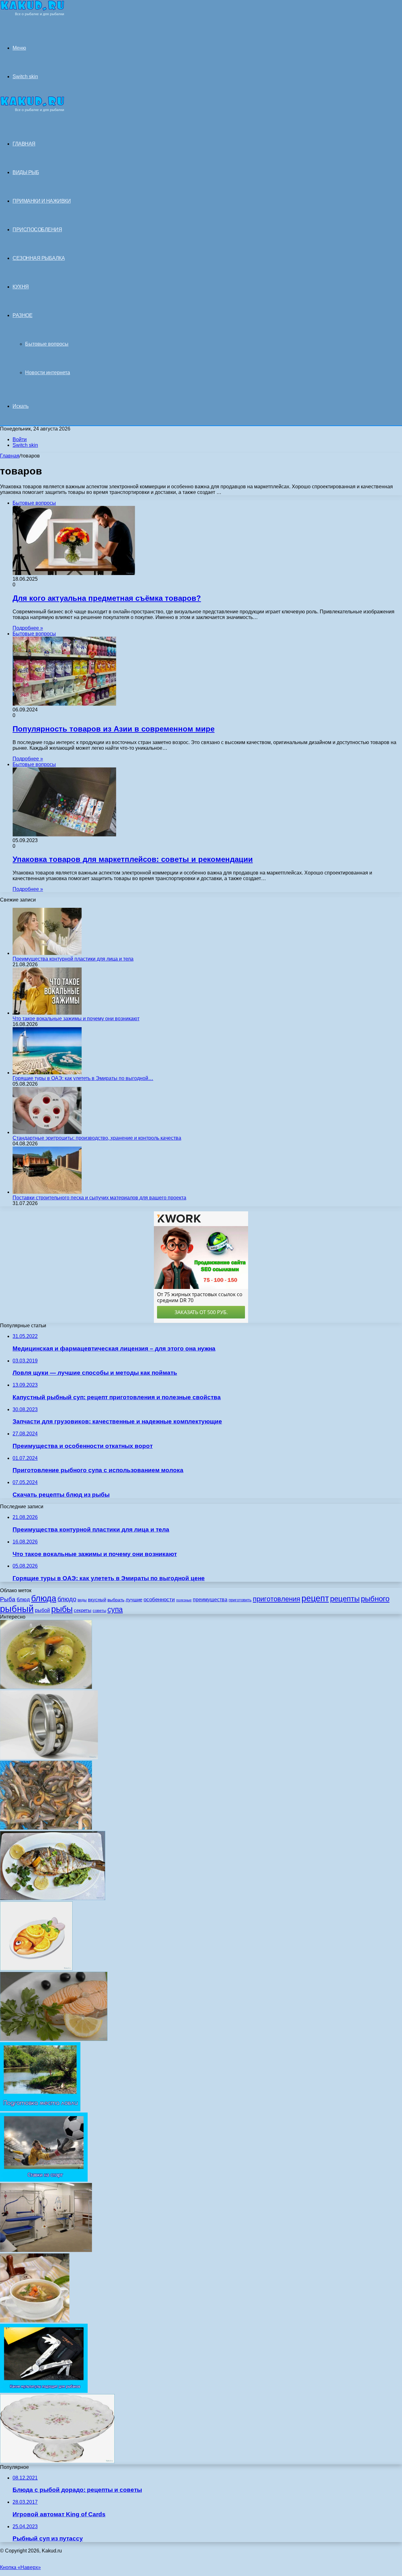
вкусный (97, 1600)
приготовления (277, 1599)
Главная (10, 456)
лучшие (134, 1600)
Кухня (21, 287)
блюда (44, 1598)
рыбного (375, 1599)
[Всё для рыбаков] (32, 14)
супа (115, 1609)
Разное (22, 315)
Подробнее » (28, 628)
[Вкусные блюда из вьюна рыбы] (46, 1828)
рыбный (17, 1609)
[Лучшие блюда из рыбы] (53, 1898)
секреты (83, 1610)
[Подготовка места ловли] (40, 2110)
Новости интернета (48, 373)
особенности (159, 1599)
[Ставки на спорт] (44, 2180)
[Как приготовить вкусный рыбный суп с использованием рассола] (35, 2321)
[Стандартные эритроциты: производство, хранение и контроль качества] (47, 1132)
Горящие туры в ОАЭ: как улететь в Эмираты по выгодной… (83, 1078)
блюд (23, 1600)
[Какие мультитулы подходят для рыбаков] (44, 2391)
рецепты (345, 1599)
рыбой (42, 1610)
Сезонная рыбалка (39, 258)
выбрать (116, 1600)
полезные (184, 1600)
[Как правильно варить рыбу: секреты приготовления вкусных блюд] (54, 2039)
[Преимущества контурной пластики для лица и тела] (47, 953)
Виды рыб (26, 172)
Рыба (8, 1599)
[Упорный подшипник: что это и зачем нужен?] (49, 1758)
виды (82, 1600)
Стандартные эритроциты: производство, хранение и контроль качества (97, 1138)
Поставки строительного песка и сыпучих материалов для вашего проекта (99, 1198)
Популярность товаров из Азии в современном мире (114, 729)
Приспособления (37, 230)
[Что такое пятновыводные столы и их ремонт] (46, 2250)
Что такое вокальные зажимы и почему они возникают (76, 1019)
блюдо (67, 1599)
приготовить (240, 1600)
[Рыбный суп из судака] (46, 1687)
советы (99, 1611)
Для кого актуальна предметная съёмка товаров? (107, 598)
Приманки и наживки (42, 201)
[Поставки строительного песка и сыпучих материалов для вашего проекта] (47, 1192)
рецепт (315, 1598)
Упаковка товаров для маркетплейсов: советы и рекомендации (133, 859)
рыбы (62, 1609)
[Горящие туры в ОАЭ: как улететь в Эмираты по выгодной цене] (47, 1073)
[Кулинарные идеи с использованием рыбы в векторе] (36, 1969)
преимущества (210, 1600)
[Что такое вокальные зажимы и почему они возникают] (47, 1013)
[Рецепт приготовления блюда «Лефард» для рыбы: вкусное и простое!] (57, 2461)
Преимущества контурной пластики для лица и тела (73, 959)
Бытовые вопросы (47, 344)
